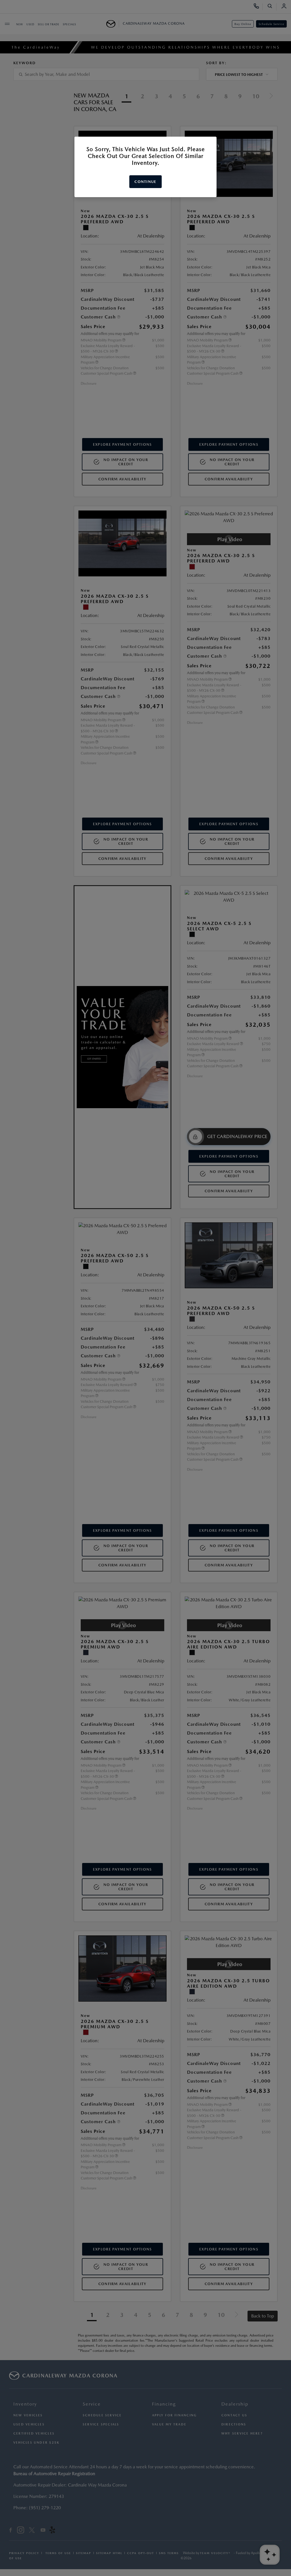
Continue (145, 182)
